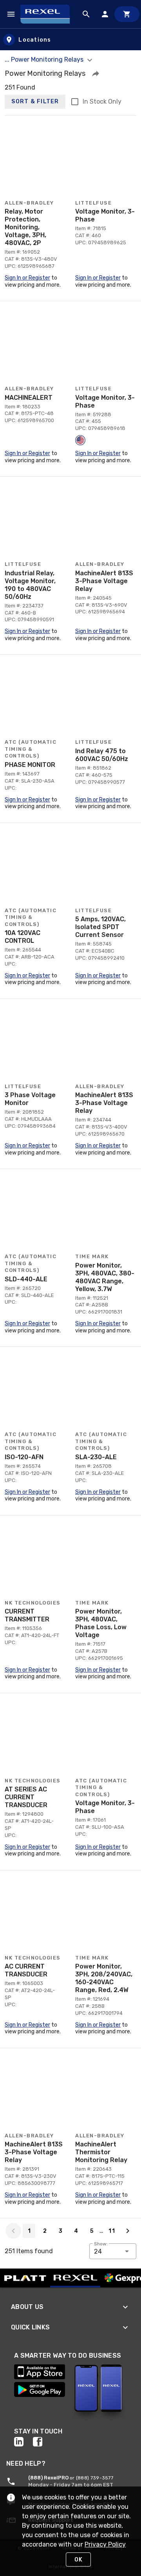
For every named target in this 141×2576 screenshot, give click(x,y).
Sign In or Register (27, 278)
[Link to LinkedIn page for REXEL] (23, 2442)
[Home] (49, 14)
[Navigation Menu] (11, 14)
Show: (101, 2244)
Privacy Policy (105, 2544)
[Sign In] (105, 14)
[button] (96, 73)
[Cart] (127, 14)
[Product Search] (86, 14)
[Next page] (128, 2231)
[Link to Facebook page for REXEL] (42, 2442)
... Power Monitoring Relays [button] (45, 59)
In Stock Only (102, 102)
